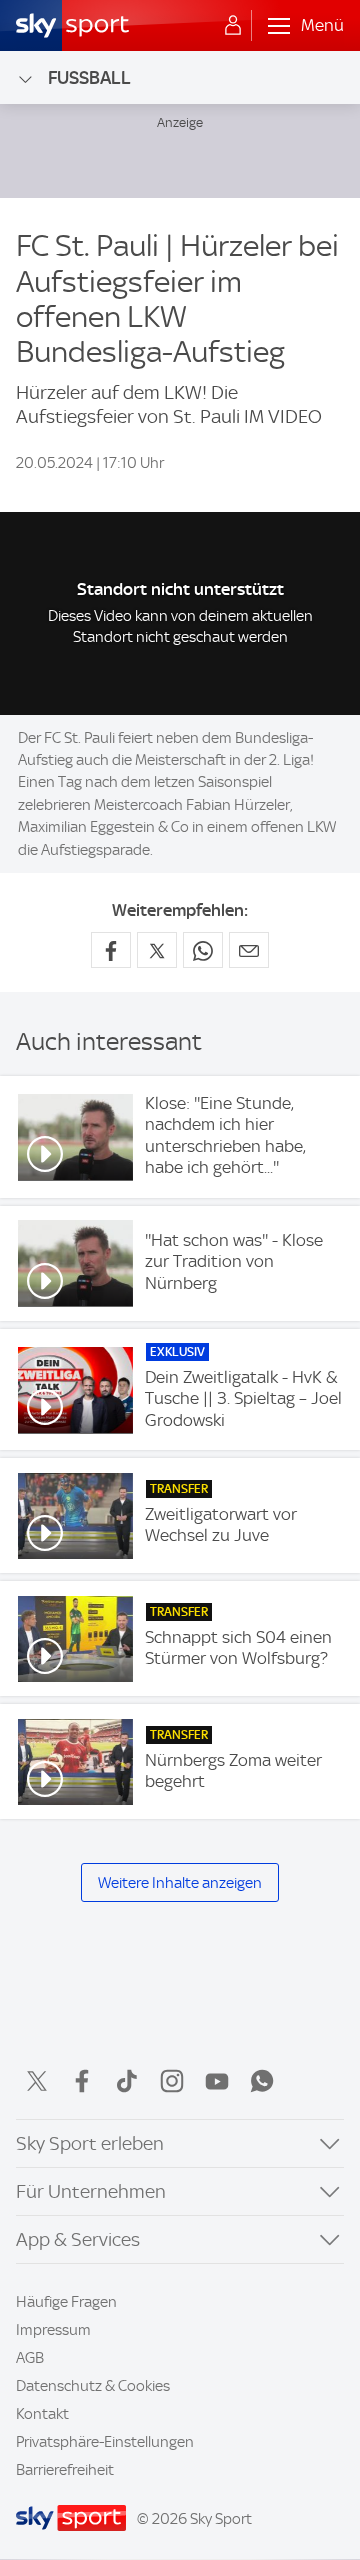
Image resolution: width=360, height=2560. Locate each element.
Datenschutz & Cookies (93, 2386)
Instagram (172, 2081)
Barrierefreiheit (65, 2470)
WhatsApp (262, 2081)
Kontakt (42, 2414)
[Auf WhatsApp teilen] (203, 950)
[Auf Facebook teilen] (111, 950)
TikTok (127, 2081)
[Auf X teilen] (157, 950)
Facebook (82, 2081)
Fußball (89, 77)
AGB (30, 2358)
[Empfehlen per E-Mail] (249, 950)
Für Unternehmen (91, 2191)
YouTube (217, 2081)
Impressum (53, 2330)
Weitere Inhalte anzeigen (180, 1883)
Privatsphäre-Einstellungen (105, 2442)
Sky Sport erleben (90, 2143)
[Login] (233, 26)
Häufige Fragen (66, 2302)
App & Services (78, 2239)
